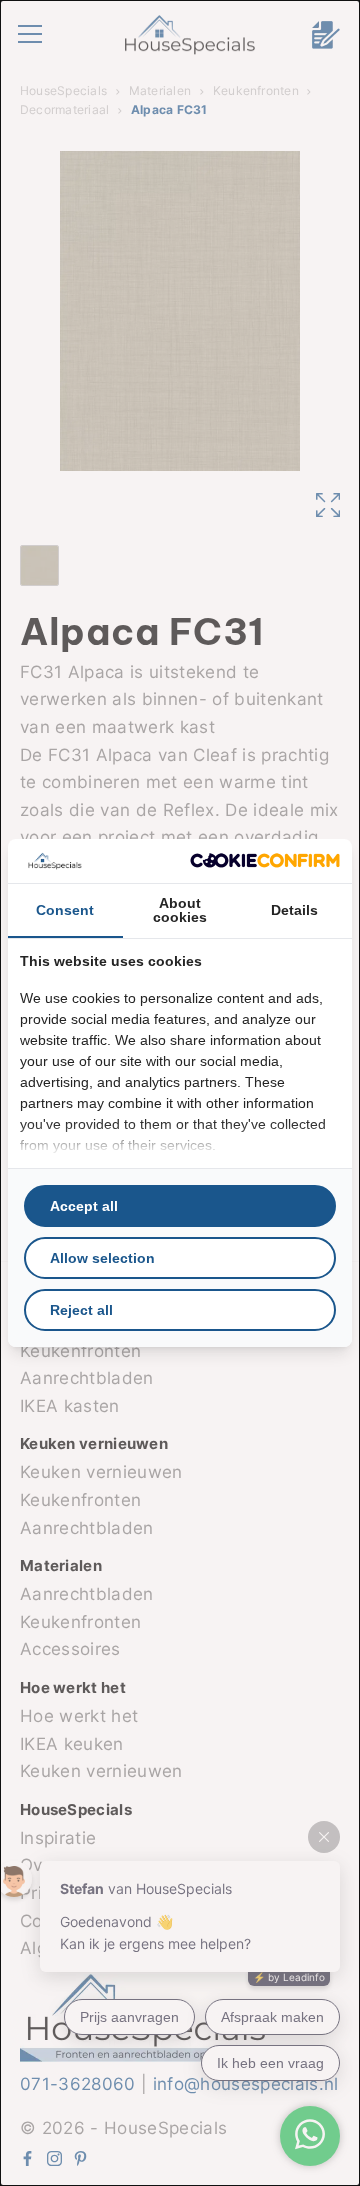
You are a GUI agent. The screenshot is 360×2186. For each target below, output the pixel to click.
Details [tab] (294, 910)
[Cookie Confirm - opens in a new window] (265, 860)
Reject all (81, 1310)
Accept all (84, 1206)
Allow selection (102, 1258)
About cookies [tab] (180, 910)
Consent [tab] (65, 910)
